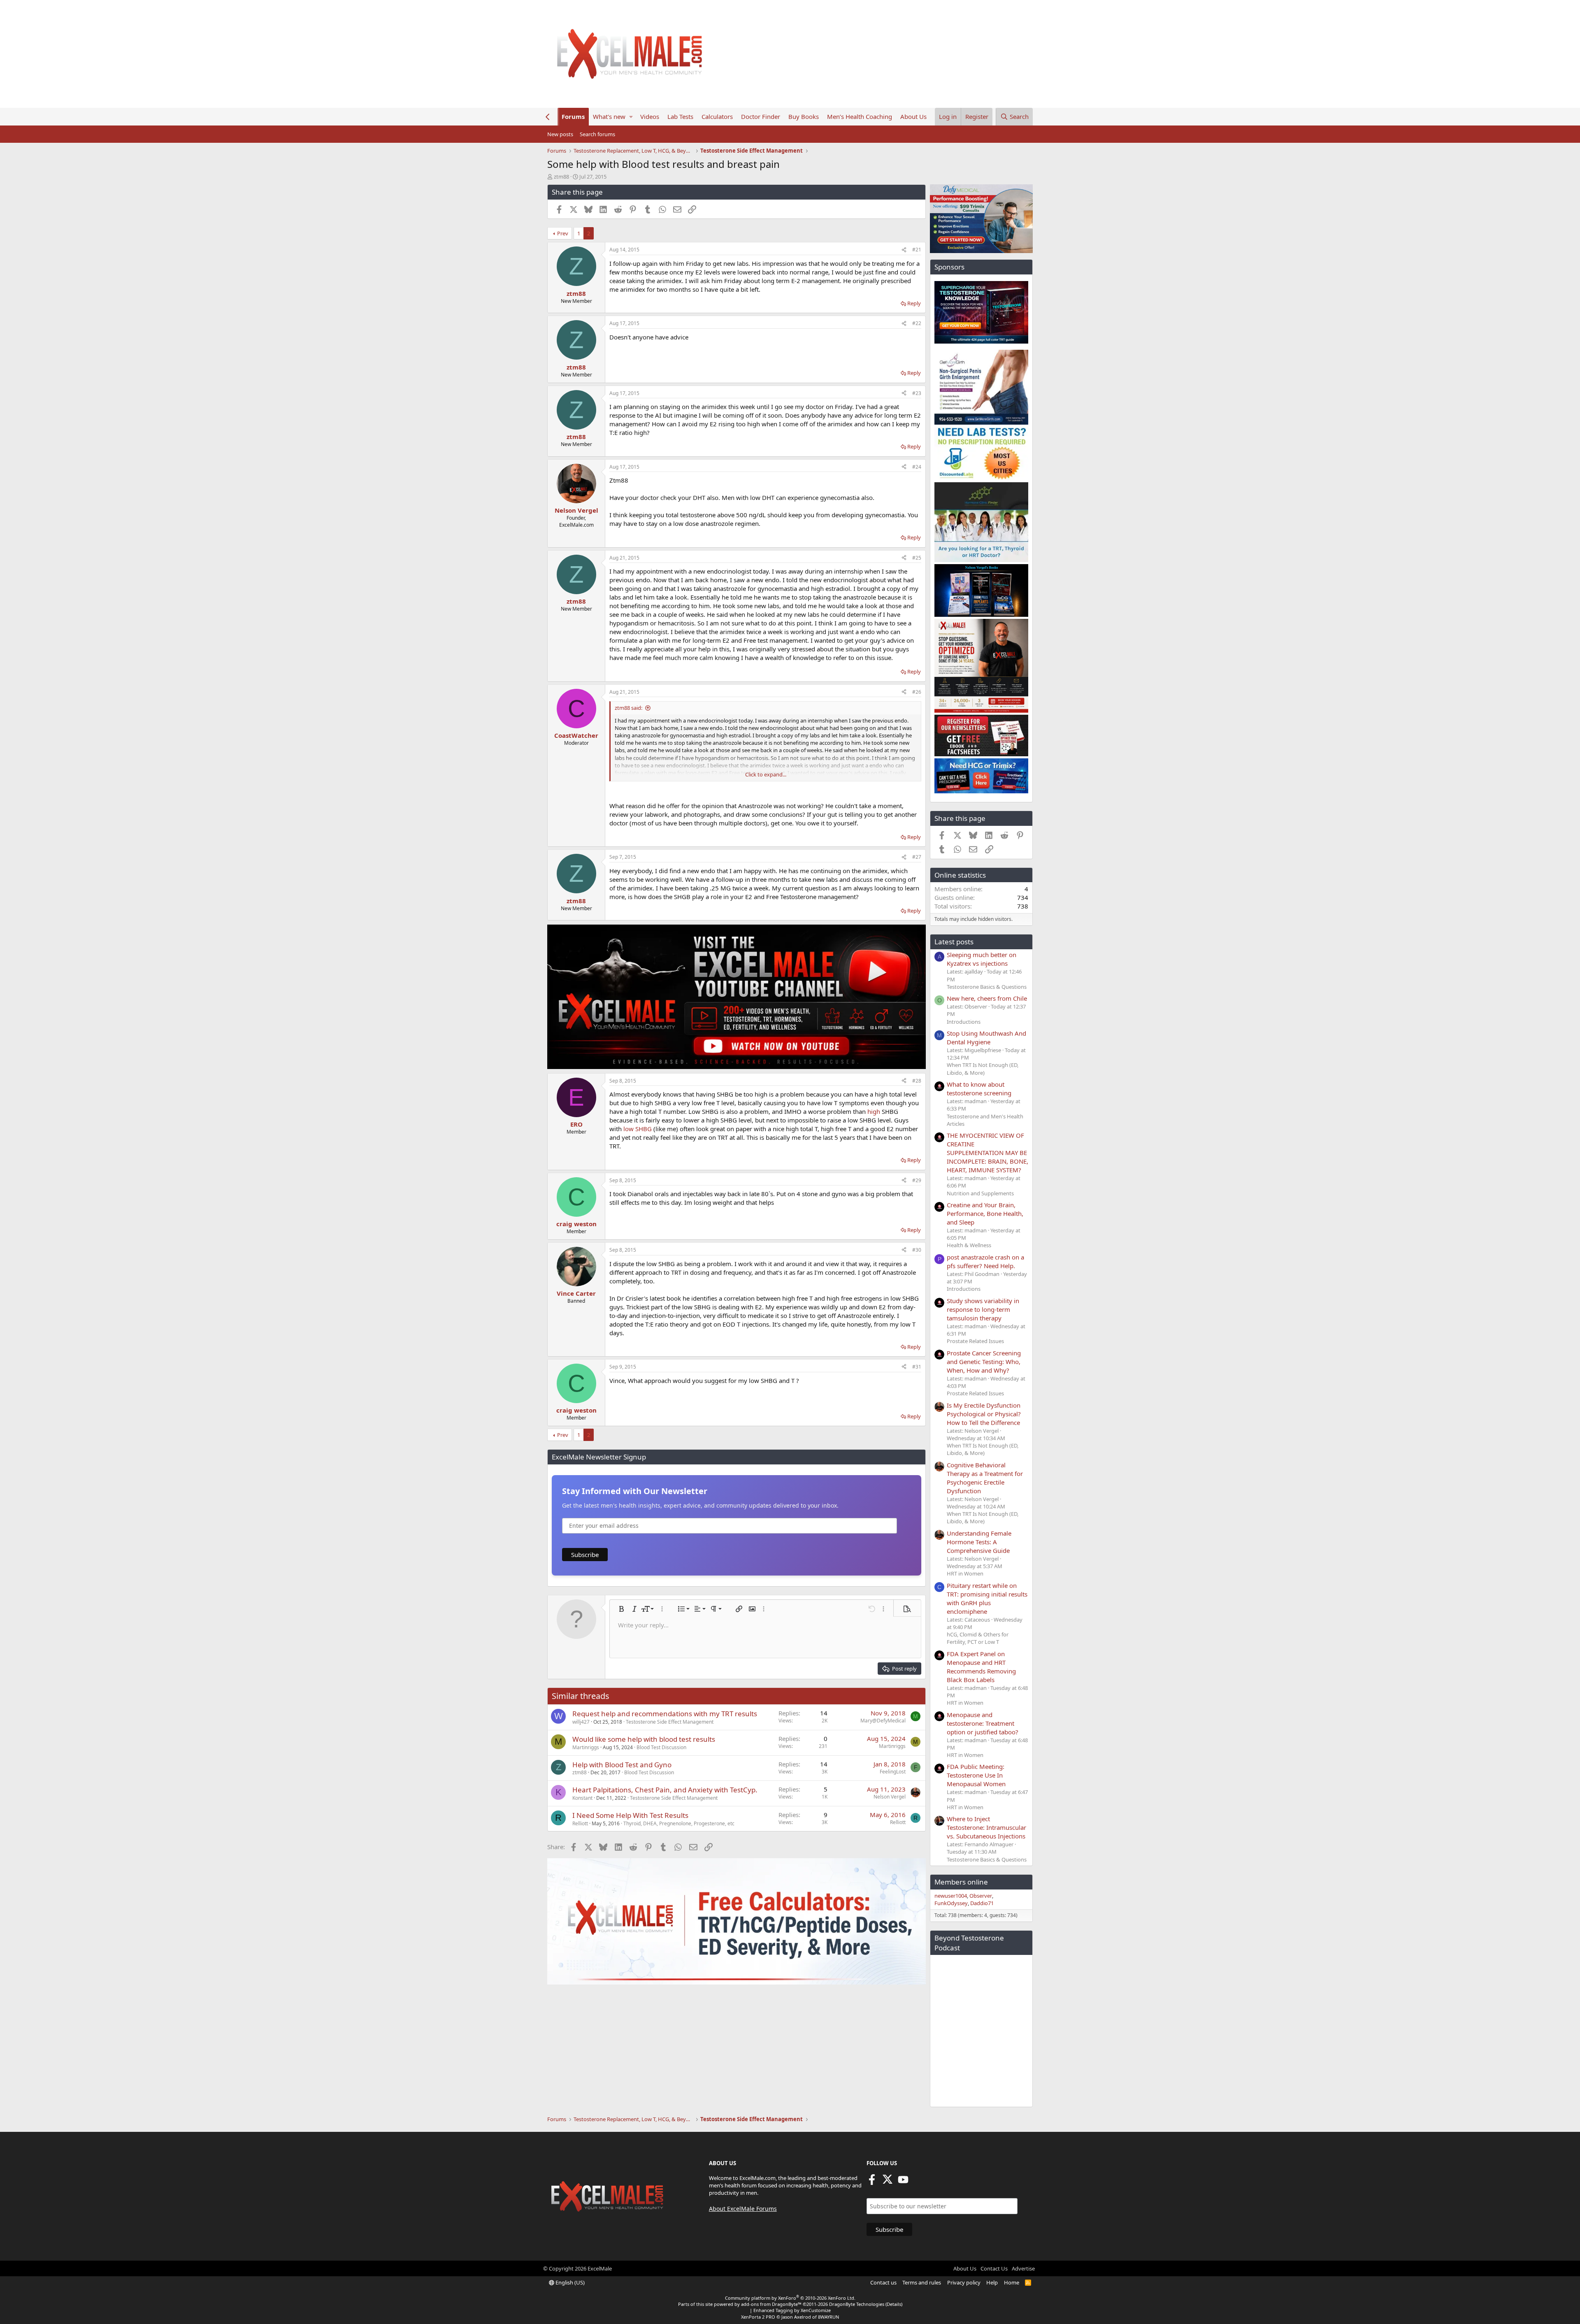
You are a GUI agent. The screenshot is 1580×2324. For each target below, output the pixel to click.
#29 (917, 1180)
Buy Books (804, 116)
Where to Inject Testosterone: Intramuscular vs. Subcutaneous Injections (986, 1827)
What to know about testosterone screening (979, 1089)
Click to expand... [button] (766, 774)
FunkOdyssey (951, 1903)
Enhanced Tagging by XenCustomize (792, 2310)
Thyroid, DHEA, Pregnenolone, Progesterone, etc (679, 1823)
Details (894, 2304)
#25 (917, 558)
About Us (913, 116)
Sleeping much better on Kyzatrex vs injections (982, 959)
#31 (917, 1367)
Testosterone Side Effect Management (670, 1722)
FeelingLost (893, 1772)
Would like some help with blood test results (644, 1739)
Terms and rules (922, 2282)
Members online (961, 1882)
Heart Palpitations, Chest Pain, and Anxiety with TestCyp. (665, 1790)
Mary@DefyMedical (883, 1721)
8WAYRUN (828, 2317)
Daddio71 (982, 1903)
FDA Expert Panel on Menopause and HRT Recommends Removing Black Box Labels (981, 1667)
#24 (917, 467)
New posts (560, 134)
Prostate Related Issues (975, 1341)
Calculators (717, 116)
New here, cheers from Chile (987, 998)
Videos (650, 116)
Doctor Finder (761, 116)
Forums (573, 116)
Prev (563, 233)
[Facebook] (872, 2182)
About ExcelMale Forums (743, 2209)
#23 (917, 393)
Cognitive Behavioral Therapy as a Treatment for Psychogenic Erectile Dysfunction (985, 1478)
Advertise (1023, 2268)
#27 (917, 857)
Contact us (883, 2282)
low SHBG (638, 1129)
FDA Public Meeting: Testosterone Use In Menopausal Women (976, 1775)
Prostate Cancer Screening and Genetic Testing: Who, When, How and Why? (984, 1362)
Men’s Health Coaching (860, 116)
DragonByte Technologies (857, 2304)
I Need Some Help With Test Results (630, 1815)
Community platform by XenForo (790, 2298)
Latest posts (954, 942)
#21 (917, 250)
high (874, 1111)
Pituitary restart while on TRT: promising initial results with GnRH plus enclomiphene (987, 1598)
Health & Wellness (969, 1245)
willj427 (581, 1722)
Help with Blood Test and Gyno (622, 1765)
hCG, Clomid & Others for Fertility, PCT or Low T (978, 1638)
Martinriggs (586, 1747)
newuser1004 (951, 1896)
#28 (917, 1081)
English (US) (569, 2282)
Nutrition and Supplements (980, 1193)
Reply (914, 303)
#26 (917, 692)
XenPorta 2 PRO (758, 2317)
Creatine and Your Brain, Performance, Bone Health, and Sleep (985, 1213)
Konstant (582, 1798)
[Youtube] (903, 2182)
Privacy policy (964, 2282)
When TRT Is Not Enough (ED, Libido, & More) (983, 1069)
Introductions (964, 1022)
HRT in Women (965, 1573)
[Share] (904, 250)
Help (992, 2282)
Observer (981, 1896)
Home (1012, 2282)
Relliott (580, 1823)
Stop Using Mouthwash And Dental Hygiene (986, 1038)
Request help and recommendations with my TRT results (665, 1714)
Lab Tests (680, 116)
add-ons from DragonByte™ (771, 2304)
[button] (631, 117)
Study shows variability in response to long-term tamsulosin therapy (983, 1309)
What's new (609, 116)
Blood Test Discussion (661, 1747)
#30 (917, 1250)
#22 (917, 323)
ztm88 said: (629, 708)
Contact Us (994, 2268)
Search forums (597, 134)
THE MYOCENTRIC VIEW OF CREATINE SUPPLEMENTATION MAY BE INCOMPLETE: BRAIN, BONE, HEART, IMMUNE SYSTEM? (987, 1153)
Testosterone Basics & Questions (987, 987)
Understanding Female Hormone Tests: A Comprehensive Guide (979, 1542)
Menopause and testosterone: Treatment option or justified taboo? (983, 1723)
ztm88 (561, 177)
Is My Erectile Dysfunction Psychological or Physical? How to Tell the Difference (984, 1414)
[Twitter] (888, 2182)
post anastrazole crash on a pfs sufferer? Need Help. (985, 1261)
